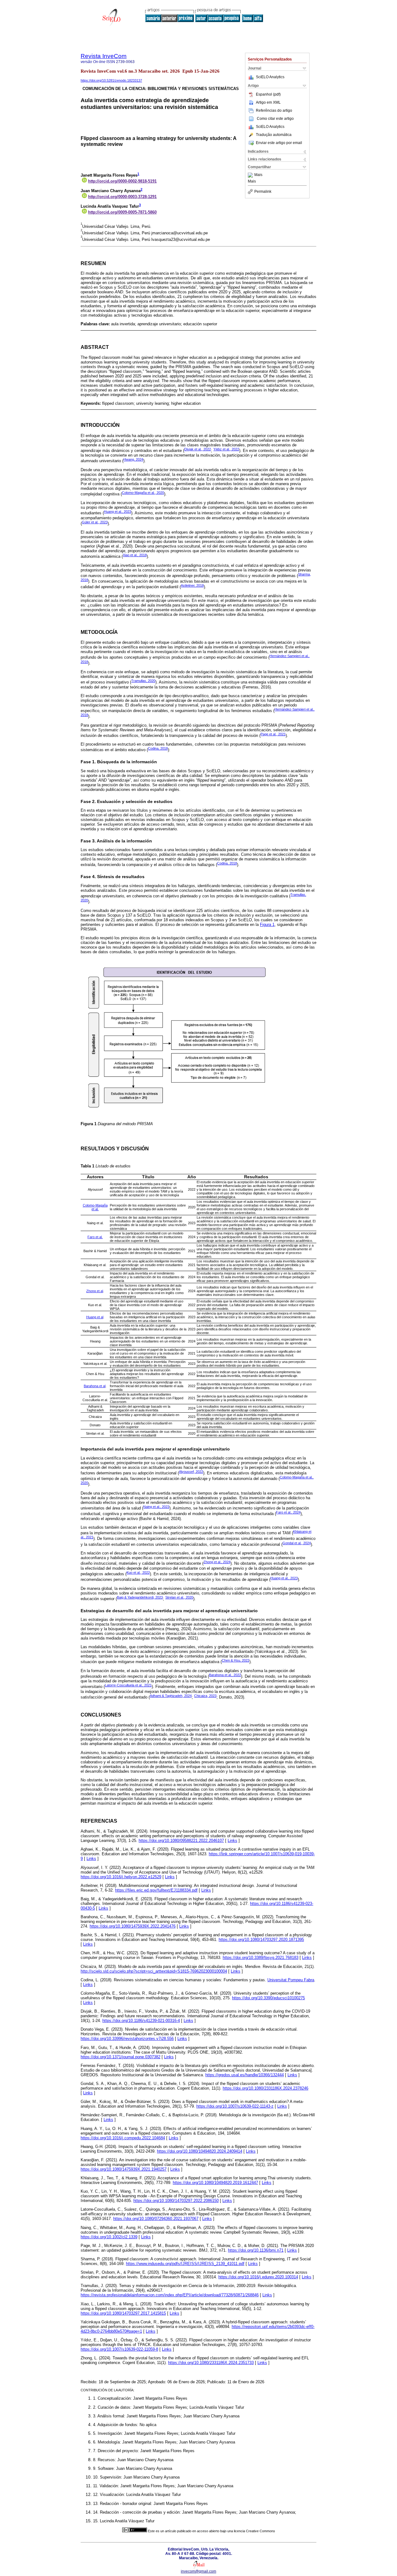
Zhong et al (95, 1291)
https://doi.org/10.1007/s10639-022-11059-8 (119, 2349)
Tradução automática (274, 135)
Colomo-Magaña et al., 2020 (143, 493)
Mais (258, 175)
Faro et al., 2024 (288, 1512)
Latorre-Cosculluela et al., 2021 (128, 1685)
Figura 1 (267, 925)
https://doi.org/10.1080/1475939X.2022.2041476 (133, 1926)
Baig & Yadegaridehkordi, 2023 (140, 1597)
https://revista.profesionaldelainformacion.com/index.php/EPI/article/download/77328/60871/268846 (170, 2295)
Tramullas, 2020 (143, 681)
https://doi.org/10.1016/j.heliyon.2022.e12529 (121, 1877)
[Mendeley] (251, 175)
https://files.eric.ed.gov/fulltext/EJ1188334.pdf (156, 1890)
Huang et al (95, 1317)
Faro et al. (95, 1237)
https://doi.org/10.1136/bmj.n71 (256, 2250)
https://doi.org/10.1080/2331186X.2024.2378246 (265, 2088)
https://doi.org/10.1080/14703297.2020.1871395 (261, 1940)
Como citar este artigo (275, 119)
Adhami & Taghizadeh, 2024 (171, 1696)
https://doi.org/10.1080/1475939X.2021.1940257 (124, 2169)
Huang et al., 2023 (118, 512)
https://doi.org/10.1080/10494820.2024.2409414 (200, 2151)
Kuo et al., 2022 (138, 1572)
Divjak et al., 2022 (198, 449)
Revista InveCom (104, 56)
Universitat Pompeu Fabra (291, 1980)
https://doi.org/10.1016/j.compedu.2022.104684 (123, 2138)
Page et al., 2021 (273, 734)
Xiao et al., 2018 (135, 555)
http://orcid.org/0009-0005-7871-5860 (122, 212)
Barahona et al (95, 1386)
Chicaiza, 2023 (205, 1696)
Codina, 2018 (158, 748)
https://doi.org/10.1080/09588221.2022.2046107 (181, 1841)
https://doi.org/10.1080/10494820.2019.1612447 (215, 2183)
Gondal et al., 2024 (297, 1543)
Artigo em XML (268, 102)
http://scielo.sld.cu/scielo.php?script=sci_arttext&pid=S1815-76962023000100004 (154, 1971)
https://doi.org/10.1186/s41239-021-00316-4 (141, 2021)
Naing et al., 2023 (156, 1507)
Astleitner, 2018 (192, 585)
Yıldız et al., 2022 (226, 449)
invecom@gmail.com (198, 2571)
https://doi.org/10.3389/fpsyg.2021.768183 (261, 1958)
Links (232, 1841)
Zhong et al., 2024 (217, 1562)
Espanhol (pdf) (268, 94)
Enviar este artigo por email (279, 143)
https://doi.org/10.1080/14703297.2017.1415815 (123, 2313)
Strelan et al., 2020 (179, 1597)
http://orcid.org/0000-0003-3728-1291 (122, 197)
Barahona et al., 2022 (225, 1675)
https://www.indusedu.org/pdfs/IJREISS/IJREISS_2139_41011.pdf (185, 2264)
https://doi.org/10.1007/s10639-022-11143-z (235, 2106)
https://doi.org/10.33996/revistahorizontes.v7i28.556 (127, 2039)
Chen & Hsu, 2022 (236, 1660)
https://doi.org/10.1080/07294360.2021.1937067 (156, 2219)
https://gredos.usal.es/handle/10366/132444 (245, 2075)
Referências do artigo (274, 111)
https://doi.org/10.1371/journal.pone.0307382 (120, 2057)
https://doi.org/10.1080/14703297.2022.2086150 (176, 2201)
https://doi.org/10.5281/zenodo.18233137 (111, 80)
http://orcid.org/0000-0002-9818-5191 (122, 181)
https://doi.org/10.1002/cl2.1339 (109, 2237)
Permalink (263, 192)
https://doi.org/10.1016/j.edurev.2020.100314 (258, 2277)
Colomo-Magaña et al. (95, 1207)
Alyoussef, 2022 (191, 1472)
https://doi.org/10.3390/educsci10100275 (268, 1998)
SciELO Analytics (270, 77)
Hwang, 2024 (133, 459)
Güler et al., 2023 (95, 522)
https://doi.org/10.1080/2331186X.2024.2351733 (211, 2363)
